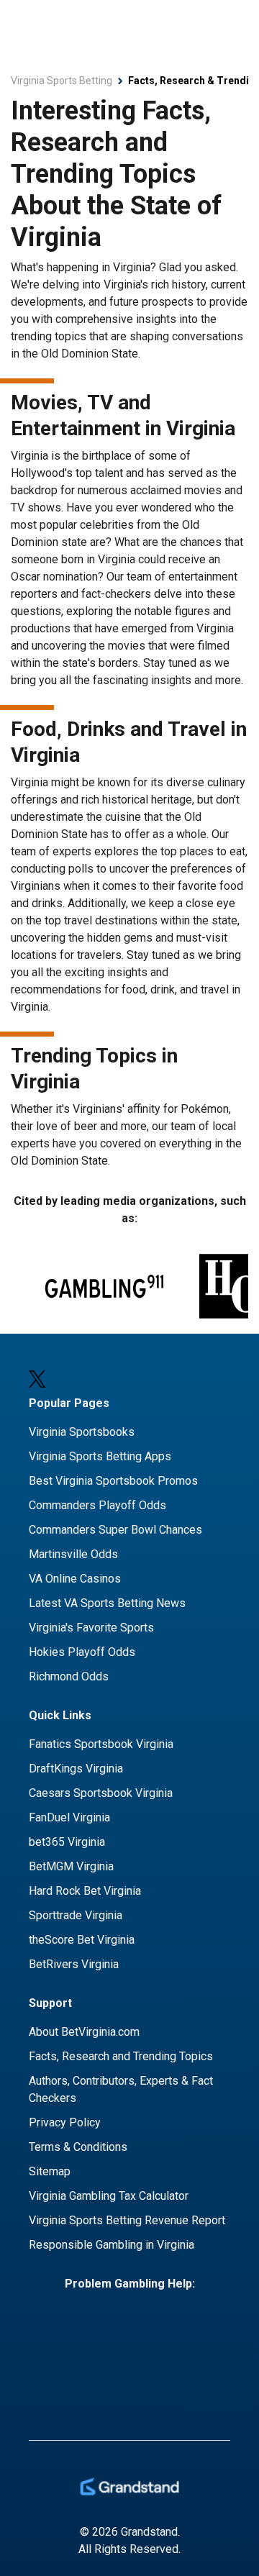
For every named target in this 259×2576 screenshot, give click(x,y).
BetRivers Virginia (74, 1964)
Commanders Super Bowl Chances (115, 1530)
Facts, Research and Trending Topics (121, 2056)
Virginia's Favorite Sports (91, 1628)
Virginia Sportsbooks (82, 1432)
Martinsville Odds (73, 1554)
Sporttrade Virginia (76, 1915)
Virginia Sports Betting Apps (100, 1456)
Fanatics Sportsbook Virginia (101, 1744)
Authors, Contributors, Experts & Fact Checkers (121, 2089)
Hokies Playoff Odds (82, 1652)
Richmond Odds (69, 1676)
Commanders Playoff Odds (97, 1505)
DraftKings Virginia (76, 1769)
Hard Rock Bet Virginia (85, 1891)
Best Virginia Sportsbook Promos (113, 1481)
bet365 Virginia (67, 1842)
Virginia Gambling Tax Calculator (109, 2196)
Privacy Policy (65, 2122)
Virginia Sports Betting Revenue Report (127, 2220)
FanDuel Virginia (69, 1817)
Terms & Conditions (78, 2147)
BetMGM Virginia (71, 1866)
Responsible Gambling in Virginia (112, 2245)
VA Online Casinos (75, 1579)
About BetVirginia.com (84, 2032)
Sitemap (50, 2171)
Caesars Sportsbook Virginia (101, 1793)
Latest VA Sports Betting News (107, 1603)
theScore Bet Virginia (82, 1940)
